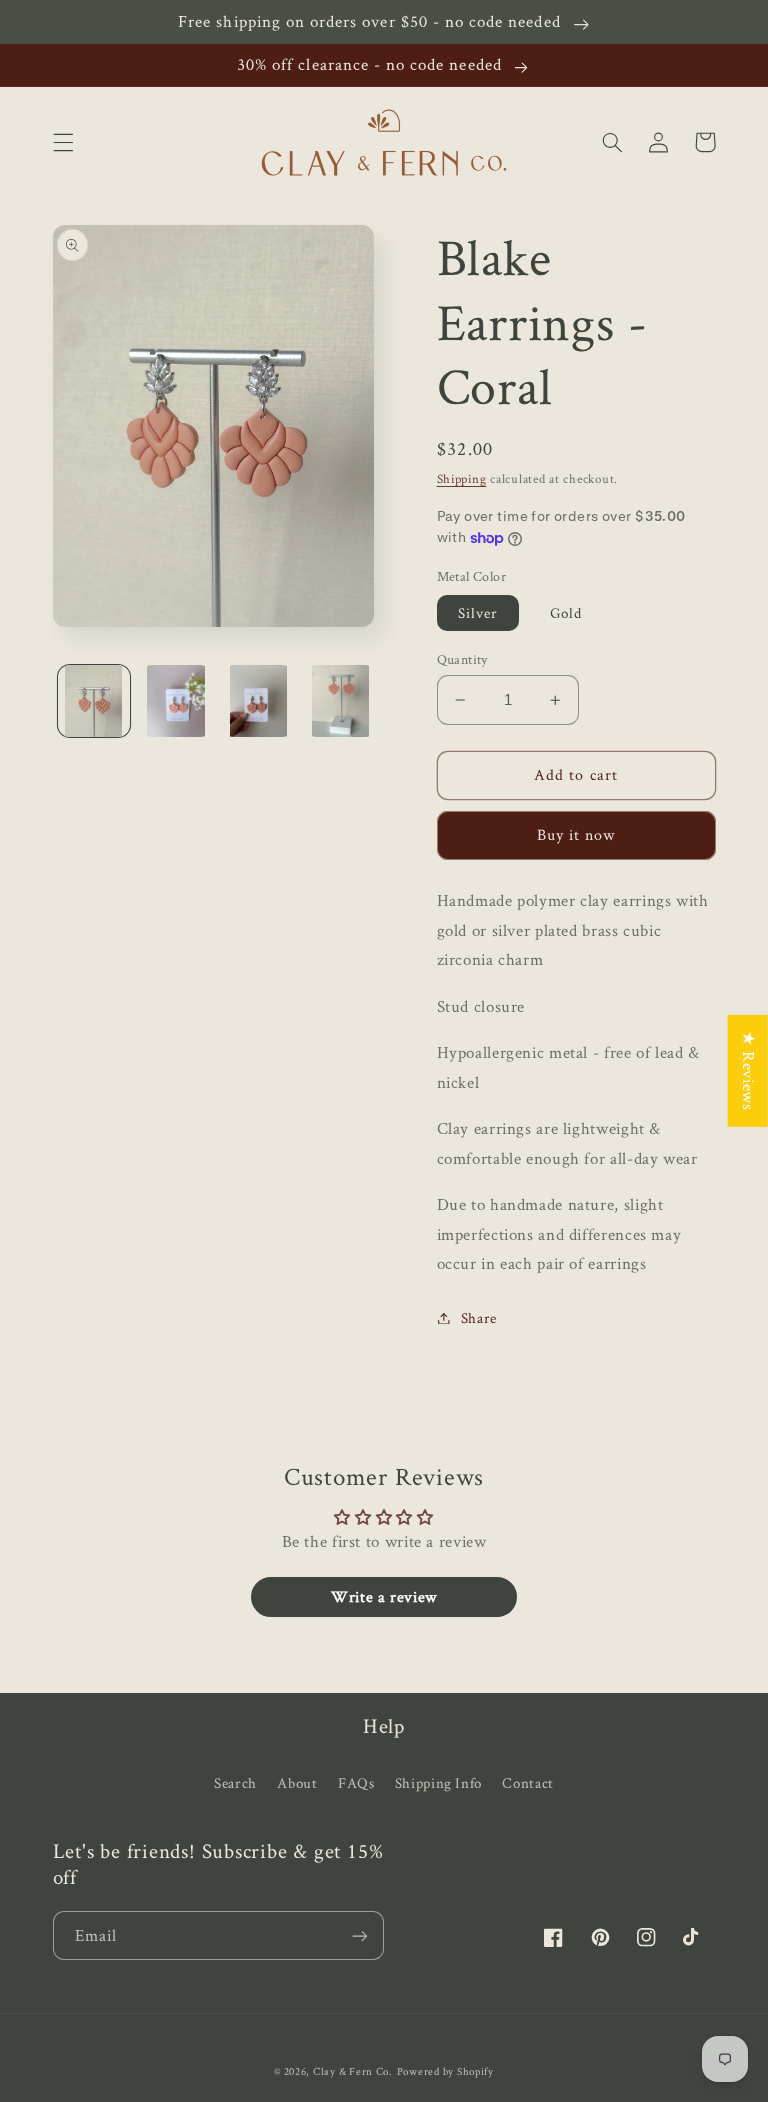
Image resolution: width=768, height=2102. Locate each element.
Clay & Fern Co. (353, 2071)
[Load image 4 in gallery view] (341, 701)
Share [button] (479, 1317)
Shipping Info (438, 1782)
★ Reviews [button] (749, 1071)
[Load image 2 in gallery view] (176, 701)
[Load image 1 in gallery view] (94, 701)
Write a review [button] (384, 1596)
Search (235, 1782)
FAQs (356, 1782)
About (297, 1782)
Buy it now (576, 834)
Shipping (462, 478)
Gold (566, 612)
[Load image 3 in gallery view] (258, 701)
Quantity (462, 659)
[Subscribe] (360, 1935)
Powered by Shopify (445, 2071)
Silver (478, 612)
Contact (527, 1782)
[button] (63, 142)
